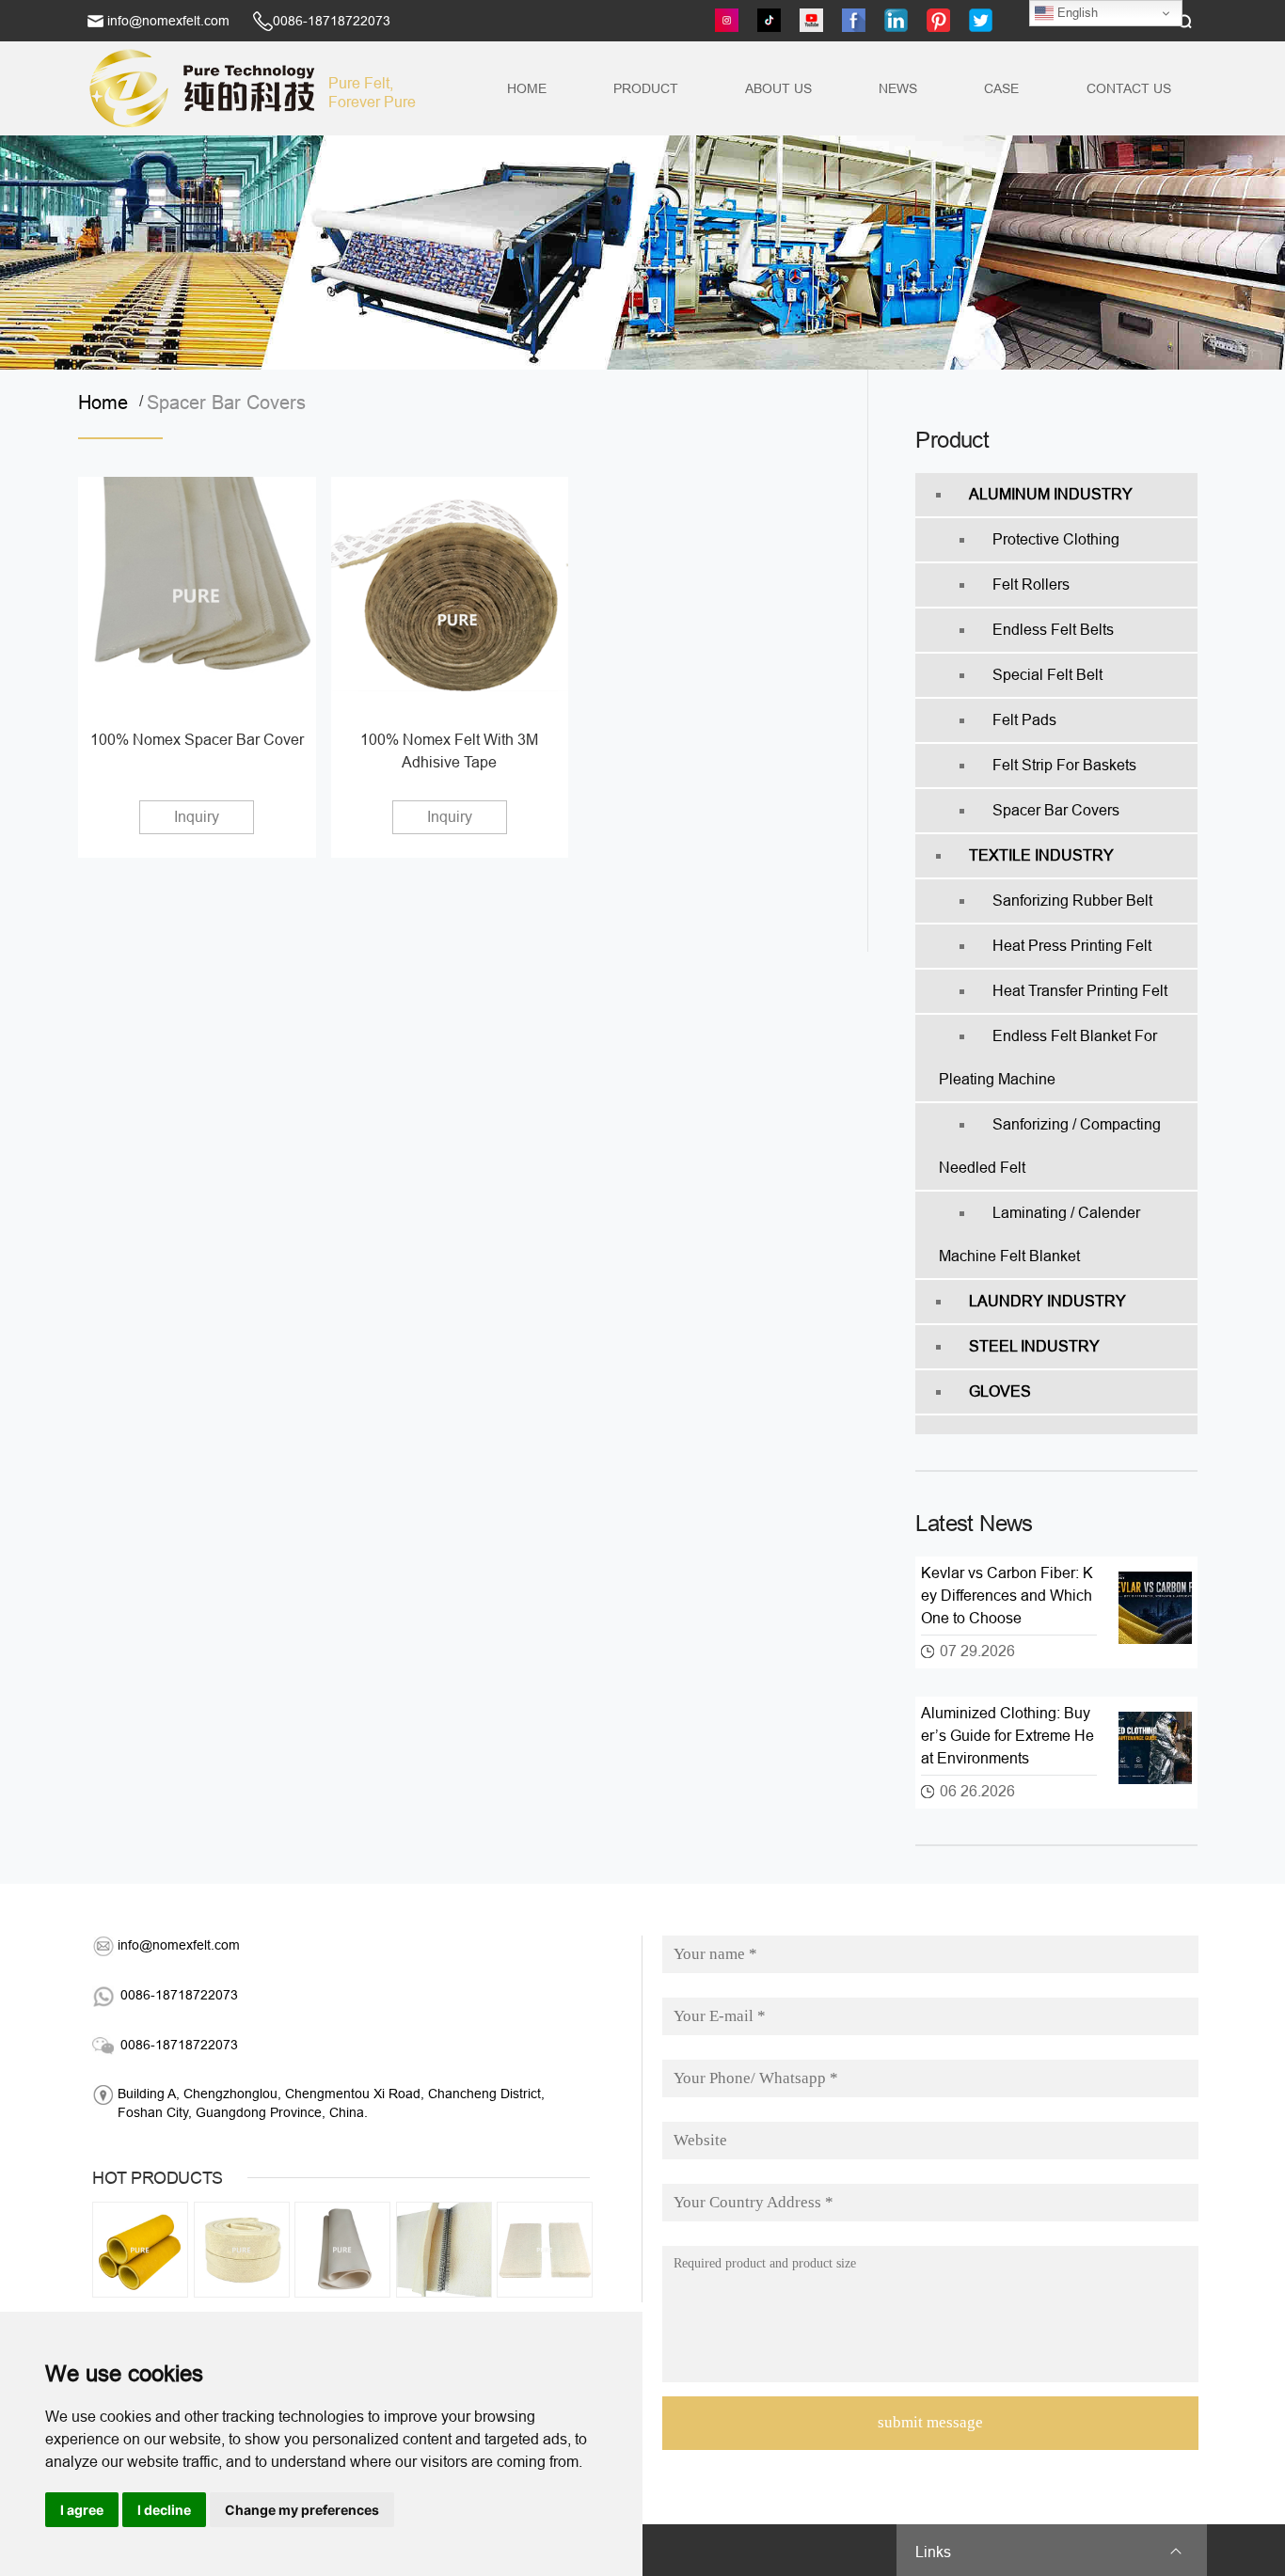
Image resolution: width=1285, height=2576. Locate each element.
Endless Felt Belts (1053, 630)
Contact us (1129, 88)
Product (646, 88)
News (898, 88)
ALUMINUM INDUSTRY (1051, 494)
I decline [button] (164, 2510)
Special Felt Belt (1047, 675)
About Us (778, 88)
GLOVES (1000, 1391)
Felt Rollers (1031, 585)
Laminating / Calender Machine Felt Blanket (1039, 1234)
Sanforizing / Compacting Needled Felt (1050, 1146)
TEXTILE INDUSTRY (1041, 855)
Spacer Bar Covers (226, 403)
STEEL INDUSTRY (1034, 1346)
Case (1001, 88)
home (109, 403)
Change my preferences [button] (302, 2510)
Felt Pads (1024, 720)
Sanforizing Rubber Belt (1072, 901)
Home (527, 88)
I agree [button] (82, 2510)
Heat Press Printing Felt (1072, 946)
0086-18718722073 (332, 21)
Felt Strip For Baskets (1064, 765)
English (1076, 13)
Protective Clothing (1056, 539)
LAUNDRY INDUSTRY (1047, 1301)
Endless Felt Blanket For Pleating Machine (1048, 1058)
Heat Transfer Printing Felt (1080, 991)
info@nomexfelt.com (168, 21)
